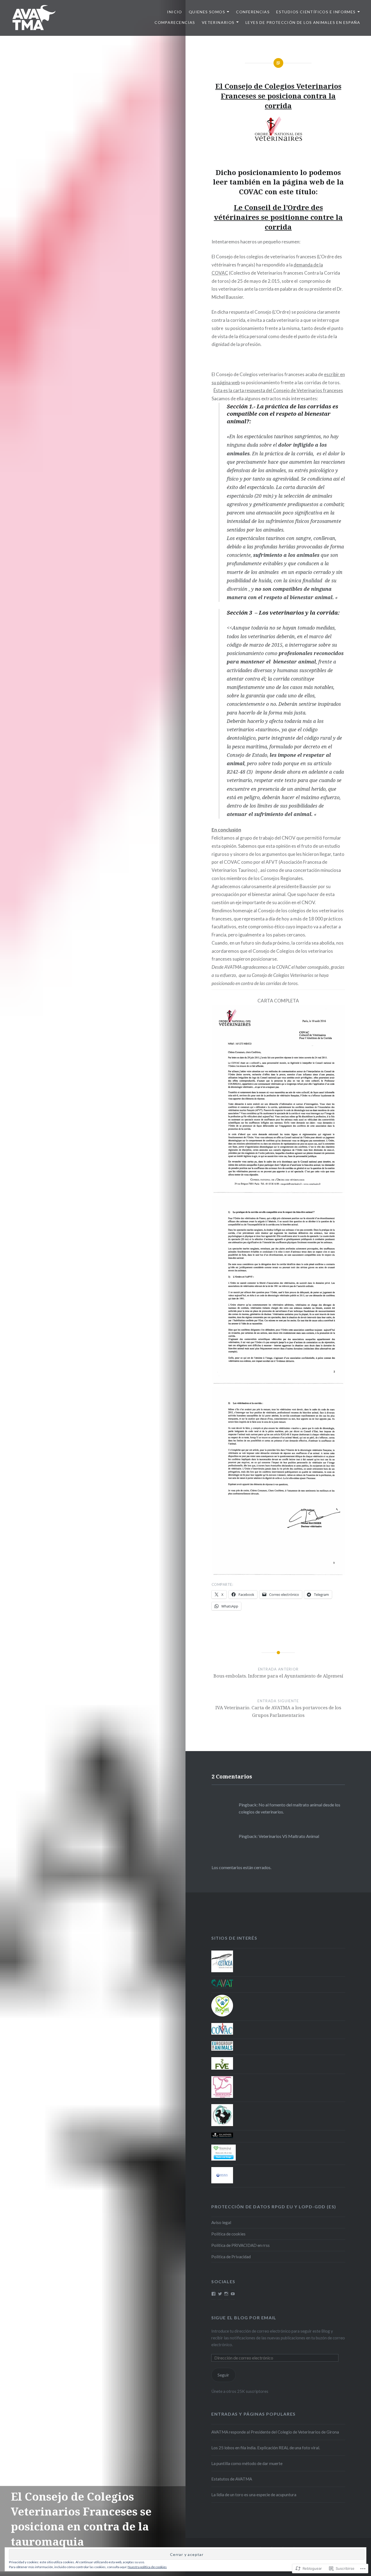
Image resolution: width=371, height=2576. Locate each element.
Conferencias (253, 12)
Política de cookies (228, 2234)
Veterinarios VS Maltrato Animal (289, 1836)
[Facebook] (213, 2294)
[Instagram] (226, 2294)
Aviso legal (221, 2222)
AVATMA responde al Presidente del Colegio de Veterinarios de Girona (275, 2432)
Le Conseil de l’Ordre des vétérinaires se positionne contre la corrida (278, 217)
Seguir (223, 2375)
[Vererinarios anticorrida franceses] (222, 2033)
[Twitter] (220, 2294)
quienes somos (207, 12)
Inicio (175, 12)
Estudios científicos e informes (316, 12)
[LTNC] (222, 2096)
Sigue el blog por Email (244, 2318)
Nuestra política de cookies (147, 2567)
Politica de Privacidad (231, 2257)
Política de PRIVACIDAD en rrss (240, 2245)
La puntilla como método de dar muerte (247, 2463)
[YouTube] (233, 2294)
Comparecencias (175, 22)
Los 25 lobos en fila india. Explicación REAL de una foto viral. (266, 2448)
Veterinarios (218, 22)
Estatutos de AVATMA (232, 2479)
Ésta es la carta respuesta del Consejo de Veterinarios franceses (278, 390)
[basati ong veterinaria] (222, 2015)
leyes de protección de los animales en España (303, 22)
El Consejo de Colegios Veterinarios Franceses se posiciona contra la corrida (278, 96)
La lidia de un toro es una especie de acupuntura (254, 2495)
